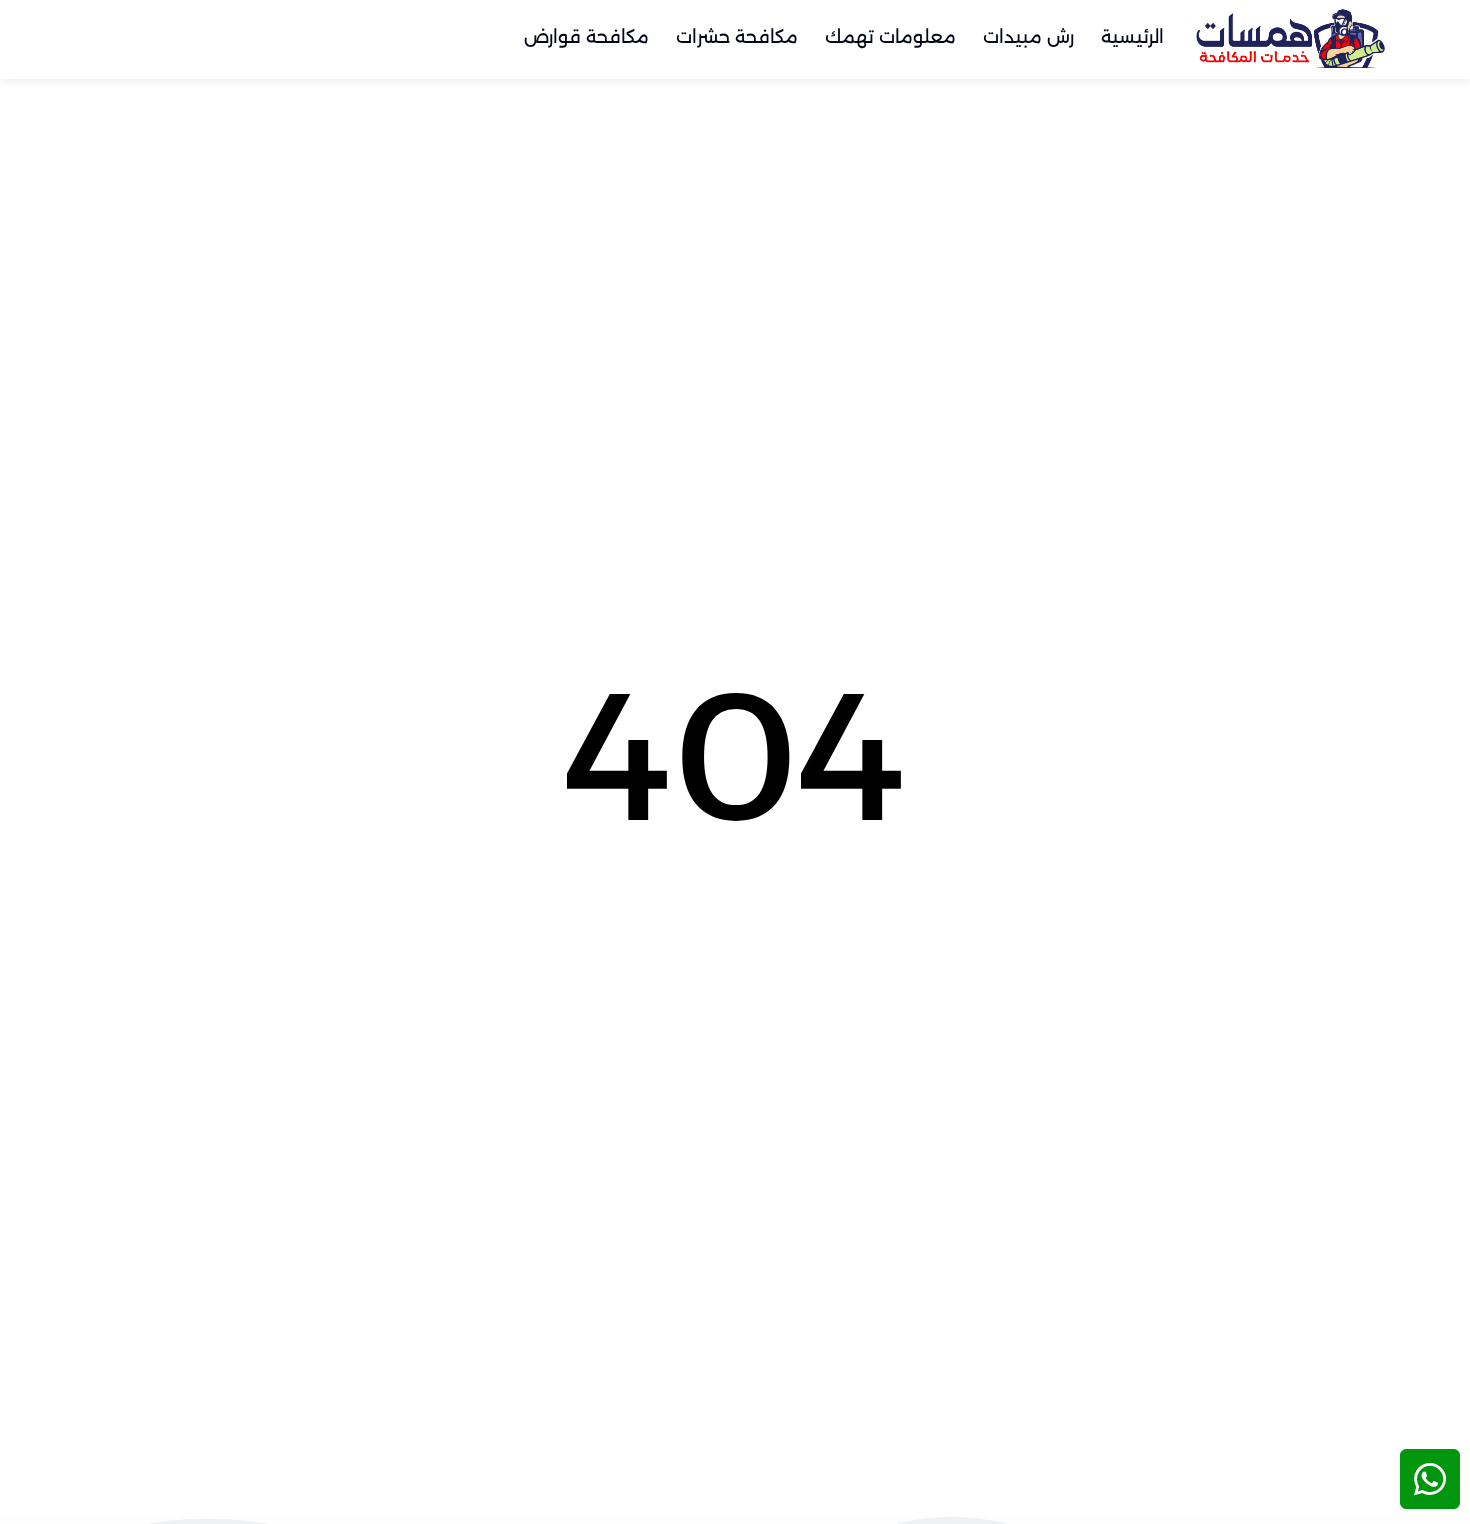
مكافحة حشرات (737, 37)
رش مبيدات (1028, 37)
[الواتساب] (1430, 1479)
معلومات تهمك (890, 37)
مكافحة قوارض (586, 37)
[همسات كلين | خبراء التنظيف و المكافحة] (1290, 37)
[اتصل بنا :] (1430, 1414)
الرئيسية (1132, 37)
